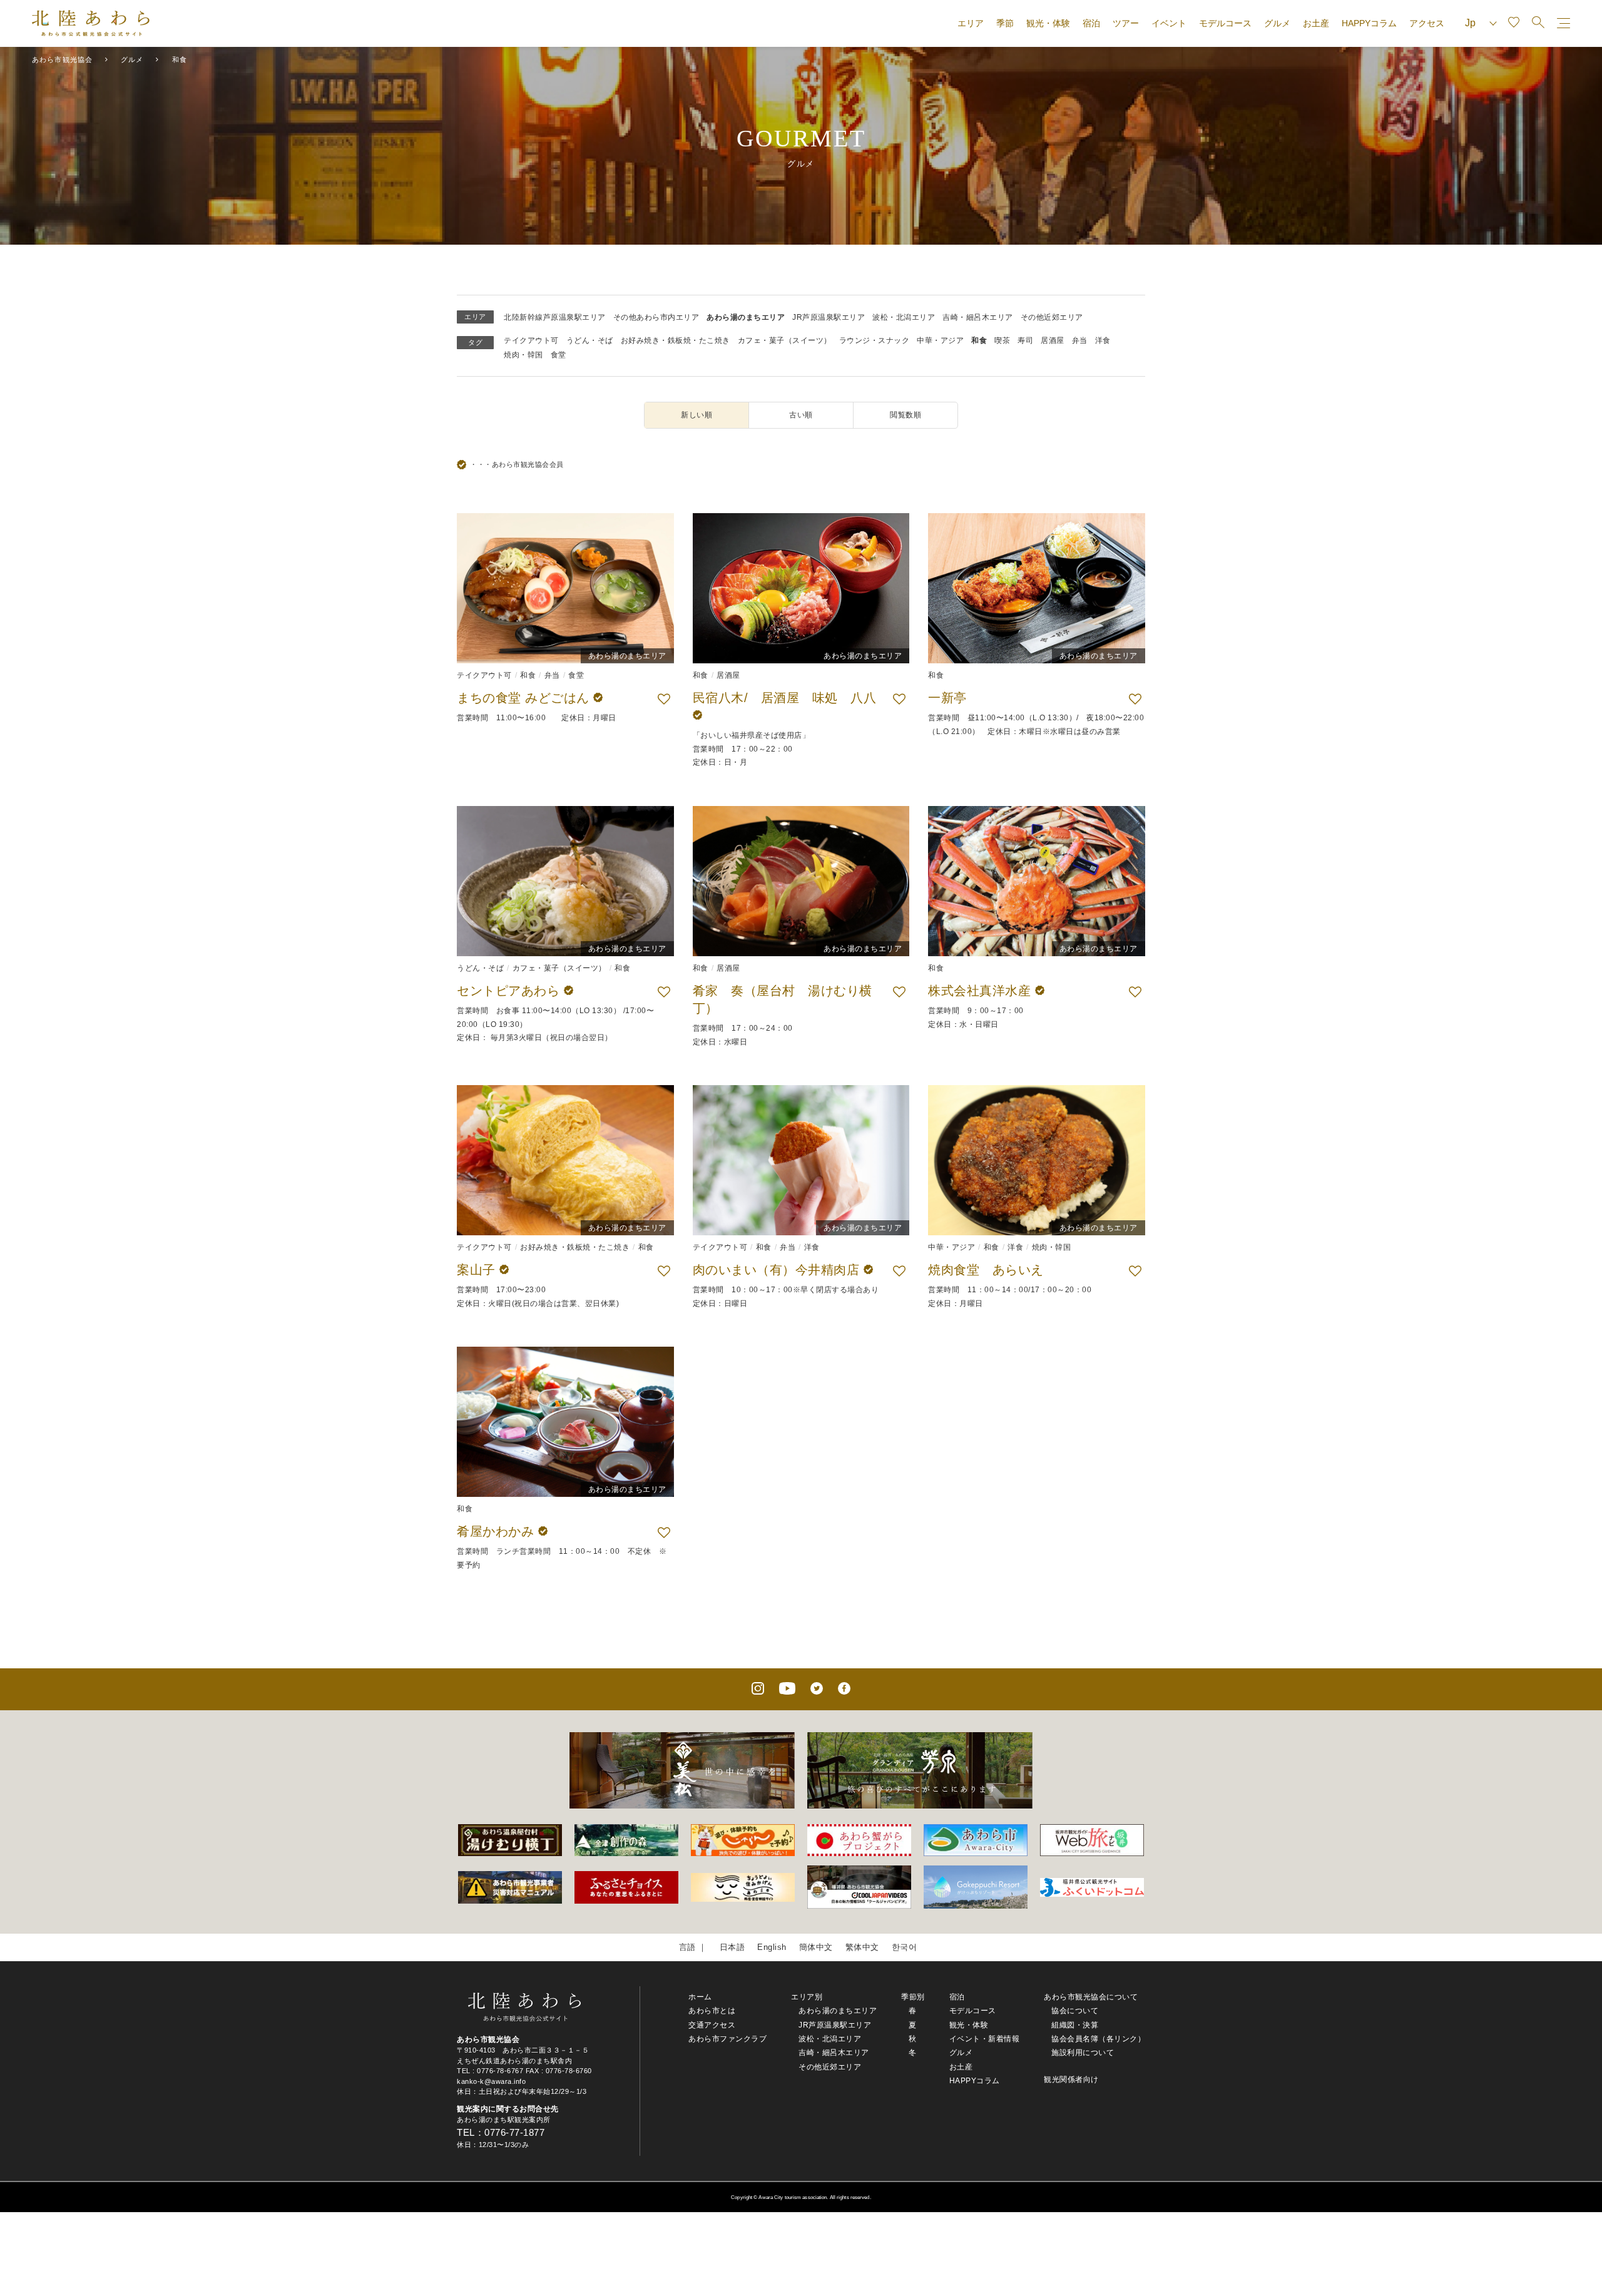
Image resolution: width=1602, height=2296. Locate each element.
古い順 (801, 415)
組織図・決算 (1075, 2025)
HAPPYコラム (1369, 23)
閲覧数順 (906, 415)
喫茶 (1002, 340)
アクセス (1427, 23)
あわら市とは (712, 2011)
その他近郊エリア (1052, 317)
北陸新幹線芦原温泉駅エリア (555, 317)
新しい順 (696, 415)
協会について (1075, 2011)
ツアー (1126, 23)
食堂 (559, 355)
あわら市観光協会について (1091, 1997)
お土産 (1316, 23)
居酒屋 (1053, 340)
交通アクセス (712, 2025)
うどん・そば (590, 340)
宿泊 (1091, 23)
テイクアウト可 (531, 340)
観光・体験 (1048, 23)
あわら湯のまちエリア (746, 317)
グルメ (1277, 23)
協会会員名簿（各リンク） (1098, 2039)
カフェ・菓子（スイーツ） (785, 340)
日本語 (732, 1947)
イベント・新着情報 (985, 2039)
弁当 (1080, 340)
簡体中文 (816, 1947)
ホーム (700, 1997)
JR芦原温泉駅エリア (829, 317)
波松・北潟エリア (904, 317)
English (772, 1947)
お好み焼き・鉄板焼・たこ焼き (676, 340)
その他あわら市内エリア (656, 317)
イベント (1169, 23)
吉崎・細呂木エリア (978, 317)
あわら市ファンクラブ (727, 2039)
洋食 (1103, 340)
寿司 (1025, 340)
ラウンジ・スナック (875, 340)
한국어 (905, 1947)
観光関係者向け (1071, 2079)
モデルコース (1225, 23)
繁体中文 (862, 1947)
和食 (979, 340)
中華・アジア (940, 340)
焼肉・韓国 (523, 355)
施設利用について (1083, 2053)
